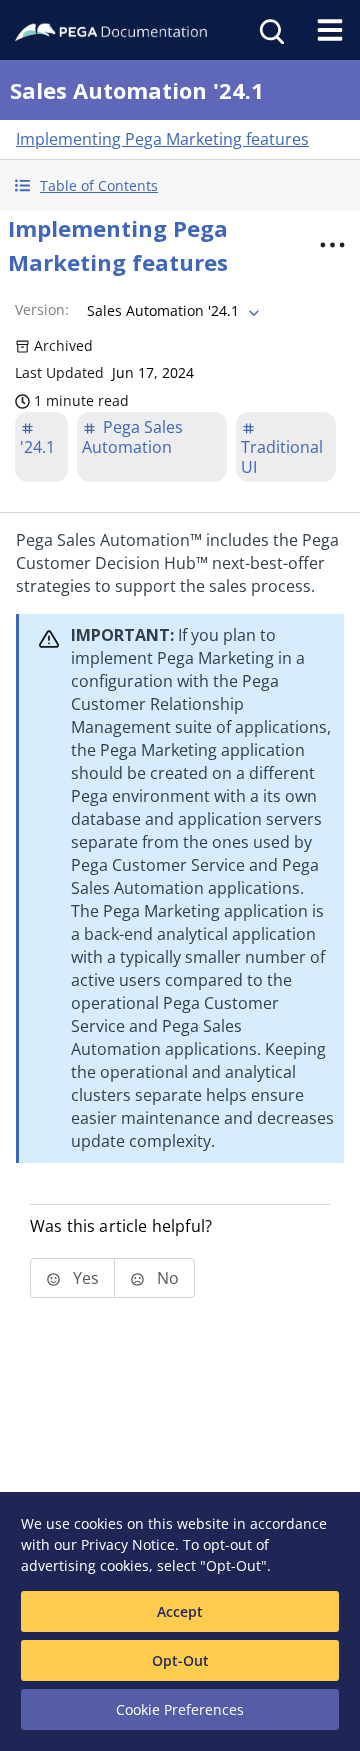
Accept (180, 1611)
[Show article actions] (332, 245)
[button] (180, 185)
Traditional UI (282, 457)
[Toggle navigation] (330, 30)
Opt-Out (180, 1660)
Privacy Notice (128, 1544)
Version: (42, 309)
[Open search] (270, 30)
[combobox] (171, 311)
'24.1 (37, 447)
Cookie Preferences (180, 1709)
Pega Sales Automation (132, 437)
